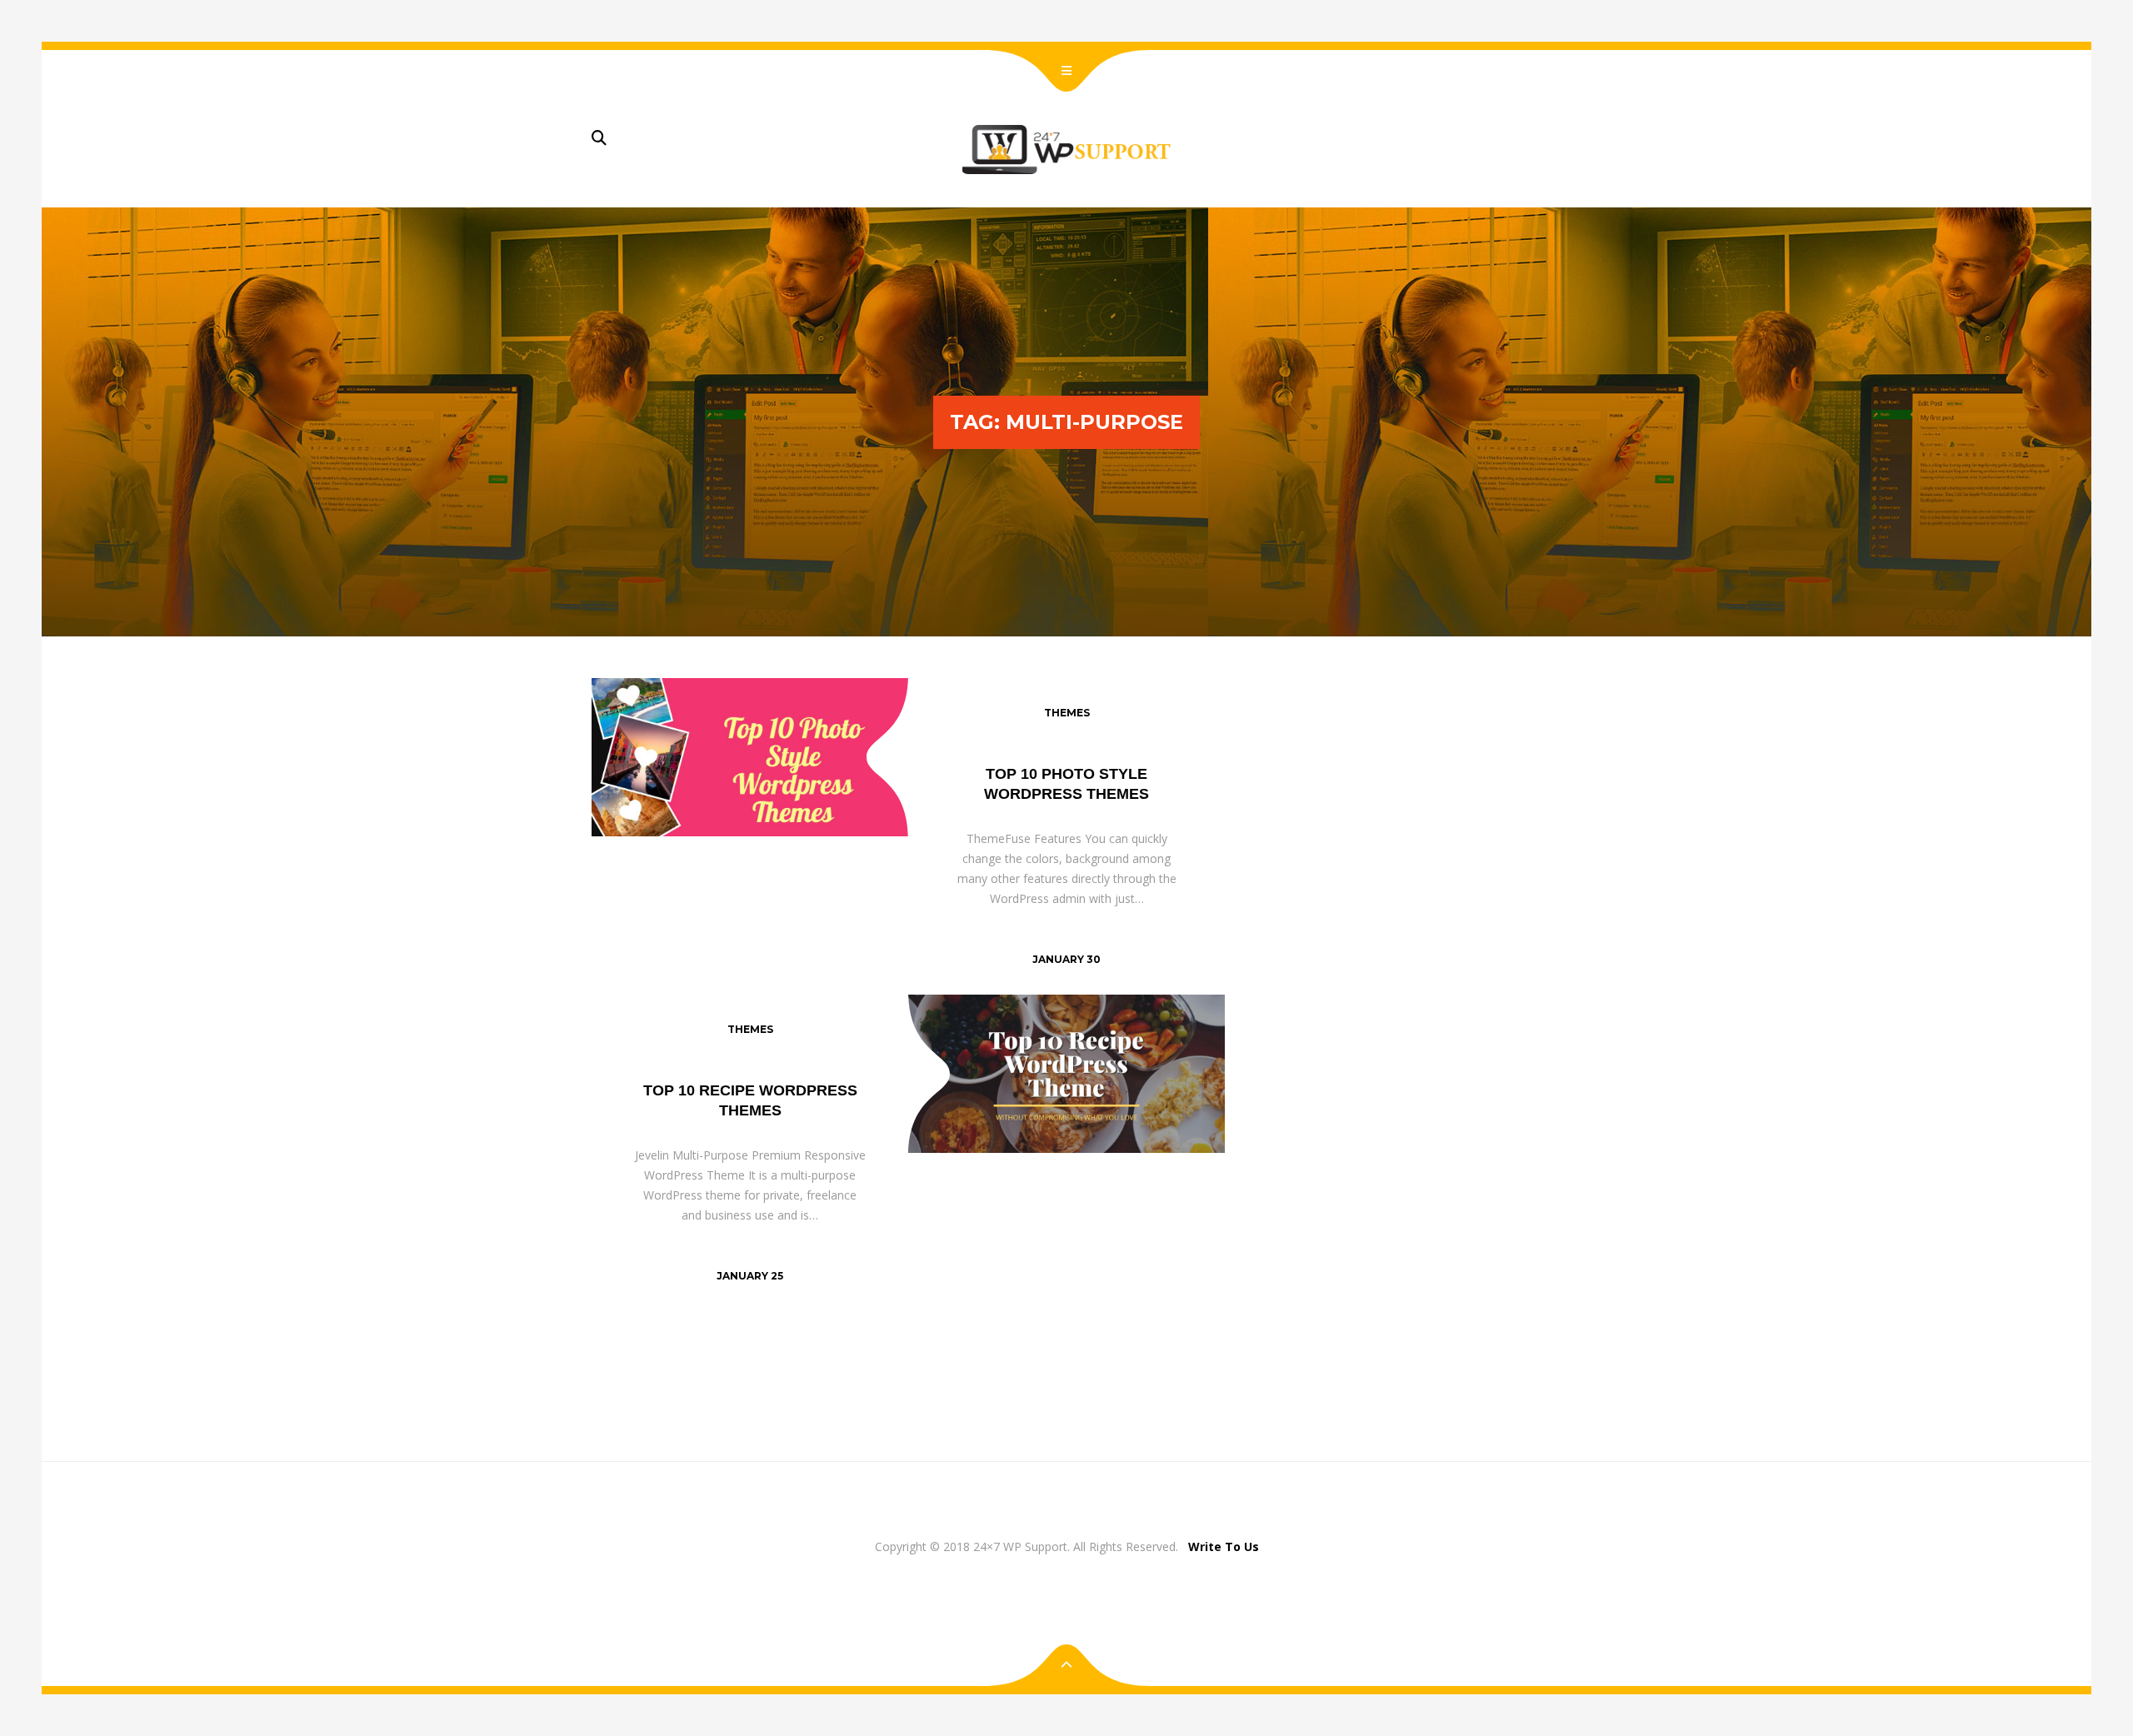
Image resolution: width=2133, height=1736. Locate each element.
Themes (1067, 713)
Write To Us (1224, 1546)
